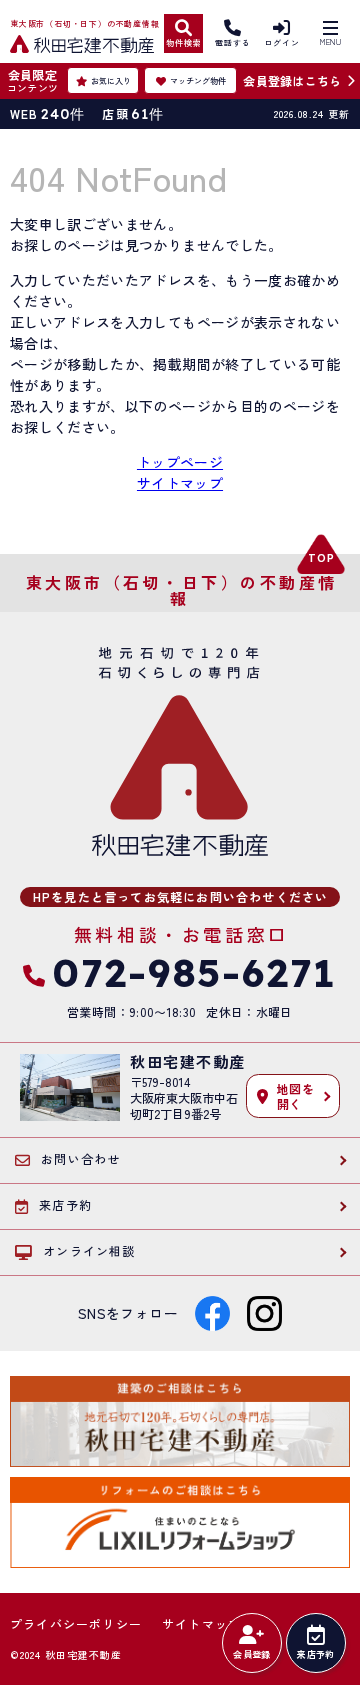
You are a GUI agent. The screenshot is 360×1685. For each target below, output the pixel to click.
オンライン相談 (89, 1250)
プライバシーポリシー (76, 1624)
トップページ (180, 462)
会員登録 (251, 1654)
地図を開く (296, 1096)
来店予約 (315, 1654)
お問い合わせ (80, 1158)
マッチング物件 (198, 80)
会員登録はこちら (292, 80)
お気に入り (111, 80)
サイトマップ (180, 483)
